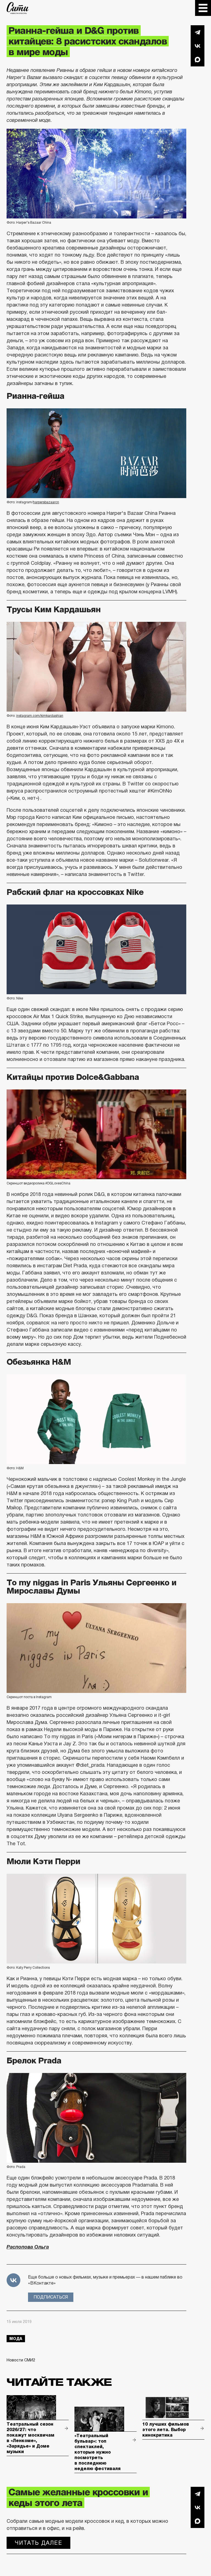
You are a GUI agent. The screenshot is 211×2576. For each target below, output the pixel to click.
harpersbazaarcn (46, 502)
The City (18, 8)
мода (16, 2339)
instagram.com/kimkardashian (40, 716)
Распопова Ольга (28, 2247)
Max (198, 60)
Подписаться (51, 2297)
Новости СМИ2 (21, 2360)
